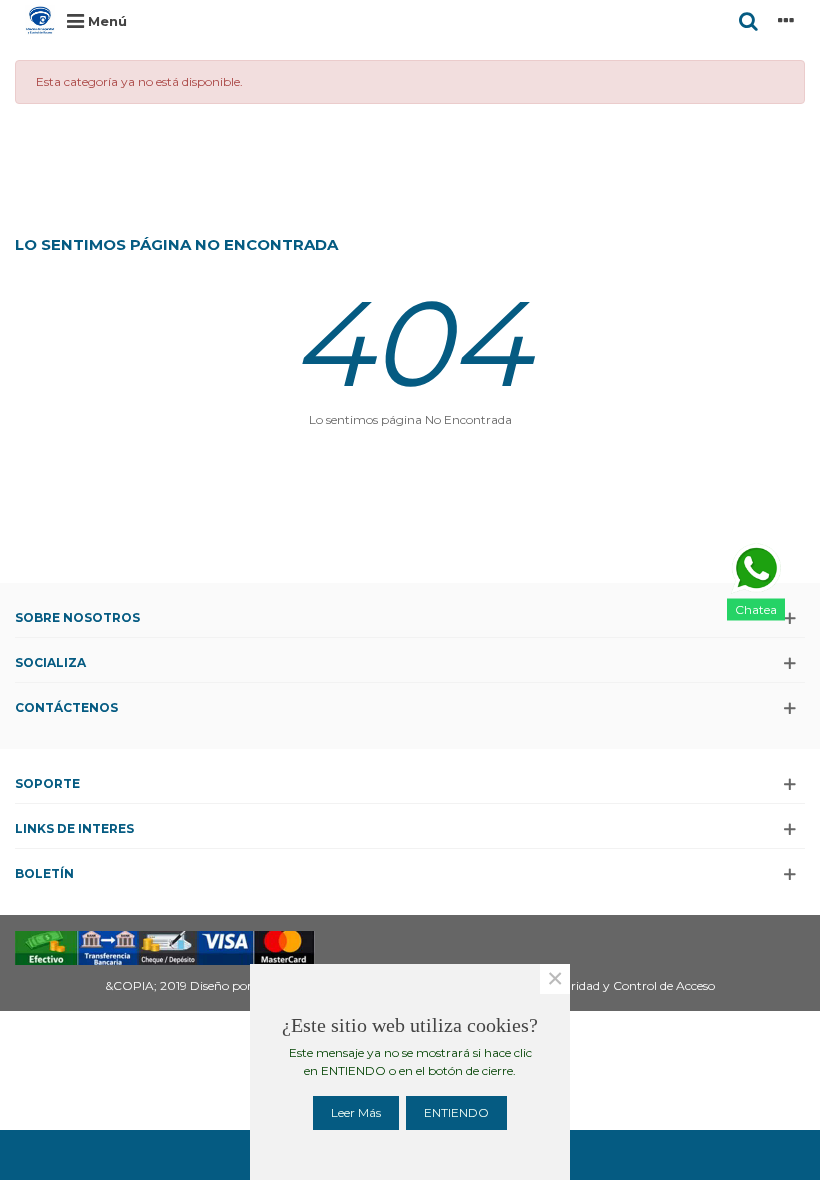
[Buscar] (748, 20)
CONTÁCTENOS (66, 707)
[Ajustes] (786, 20)
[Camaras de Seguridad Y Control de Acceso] (40, 20)
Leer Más (356, 1112)
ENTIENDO (456, 1112)
